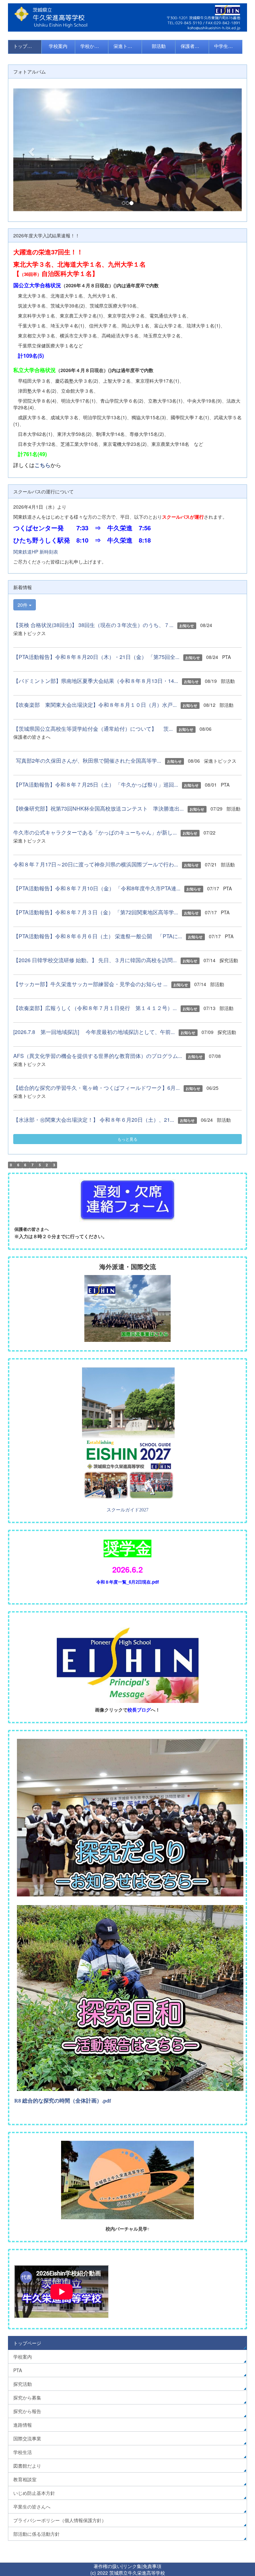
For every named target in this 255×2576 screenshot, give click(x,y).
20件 (23, 605)
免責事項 (152, 2566)
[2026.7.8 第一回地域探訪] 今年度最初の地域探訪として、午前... (94, 1032)
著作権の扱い (108, 2566)
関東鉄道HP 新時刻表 (36, 552)
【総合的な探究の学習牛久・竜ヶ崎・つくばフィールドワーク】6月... (96, 1088)
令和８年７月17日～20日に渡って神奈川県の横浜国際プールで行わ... (96, 864)
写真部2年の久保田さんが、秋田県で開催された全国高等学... (87, 761)
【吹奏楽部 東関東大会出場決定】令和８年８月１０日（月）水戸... (95, 705)
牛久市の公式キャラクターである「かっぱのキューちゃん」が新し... (95, 832)
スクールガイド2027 (127, 1510)
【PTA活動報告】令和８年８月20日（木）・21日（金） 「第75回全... (96, 657)
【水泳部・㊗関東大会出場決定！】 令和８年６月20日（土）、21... (94, 1120)
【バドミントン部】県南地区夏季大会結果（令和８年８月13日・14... (96, 681)
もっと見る (127, 1139)
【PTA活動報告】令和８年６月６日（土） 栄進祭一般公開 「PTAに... (98, 936)
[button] (30, 150)
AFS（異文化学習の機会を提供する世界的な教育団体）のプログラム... (98, 1056)
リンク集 (132, 2566)
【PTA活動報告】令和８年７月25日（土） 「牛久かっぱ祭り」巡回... (96, 784)
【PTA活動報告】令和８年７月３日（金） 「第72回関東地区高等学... (96, 912)
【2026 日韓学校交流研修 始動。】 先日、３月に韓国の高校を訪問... (95, 960)
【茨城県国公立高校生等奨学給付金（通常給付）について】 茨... (93, 729)
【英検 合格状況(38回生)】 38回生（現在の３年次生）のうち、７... (93, 625)
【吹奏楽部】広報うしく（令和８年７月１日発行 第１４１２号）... (95, 1008)
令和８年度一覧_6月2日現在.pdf (127, 1582)
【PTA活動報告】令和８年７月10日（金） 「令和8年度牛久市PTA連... (97, 888)
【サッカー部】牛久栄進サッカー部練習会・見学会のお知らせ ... (90, 984)
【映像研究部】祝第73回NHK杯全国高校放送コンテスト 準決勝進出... (98, 808)
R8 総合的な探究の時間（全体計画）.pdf (63, 2101)
